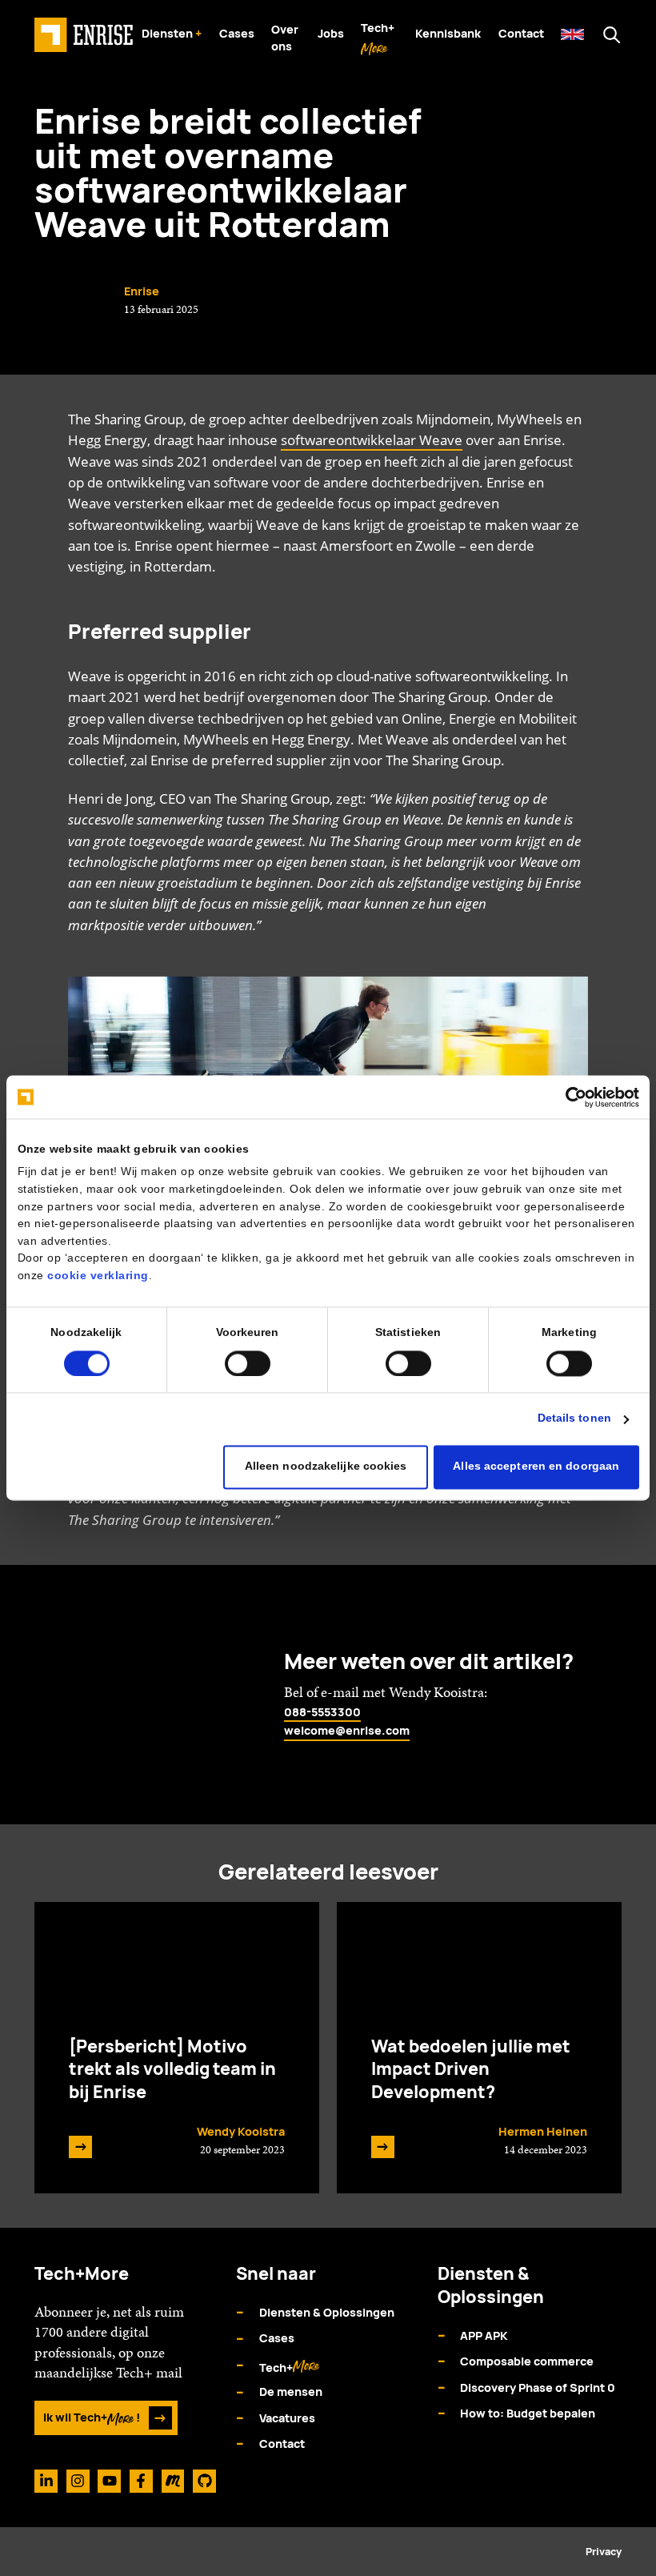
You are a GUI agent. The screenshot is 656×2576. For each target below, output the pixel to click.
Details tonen (574, 1419)
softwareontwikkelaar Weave (372, 440)
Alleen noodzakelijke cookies (326, 1467)
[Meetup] (173, 2481)
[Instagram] (78, 2481)
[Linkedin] (46, 2481)
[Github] (204, 2481)
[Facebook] (141, 2481)
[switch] (248, 1363)
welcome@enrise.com (347, 1730)
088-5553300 (322, 1712)
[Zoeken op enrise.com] (612, 35)
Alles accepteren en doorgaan (536, 1467)
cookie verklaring (98, 1276)
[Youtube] (109, 2481)
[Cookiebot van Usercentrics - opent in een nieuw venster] (569, 1097)
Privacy (604, 2552)
